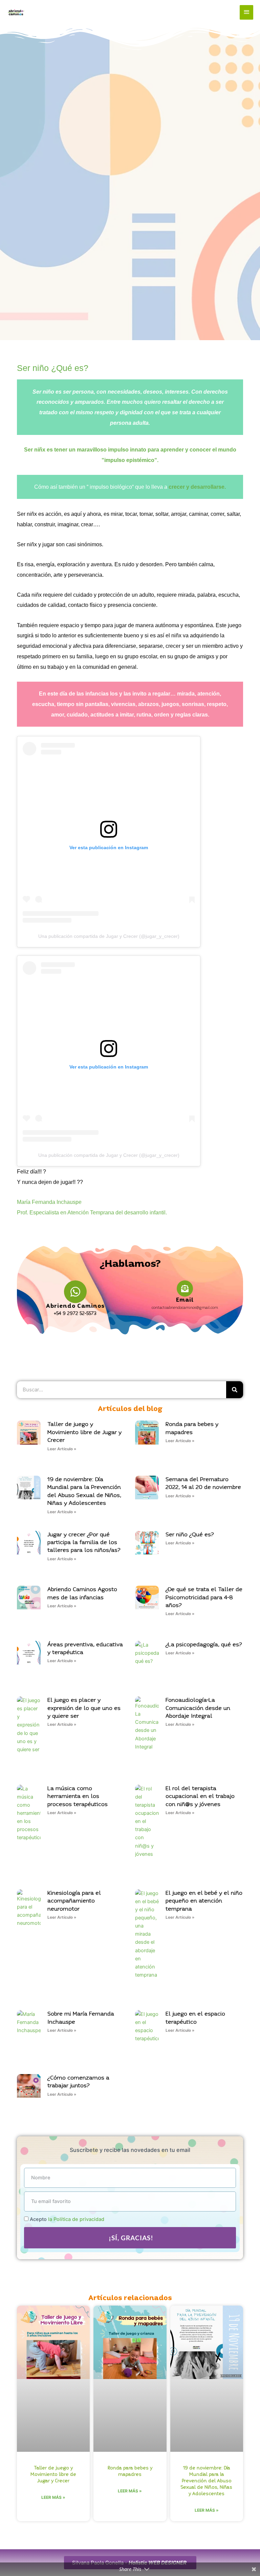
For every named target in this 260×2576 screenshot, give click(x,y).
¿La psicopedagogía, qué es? (204, 1645)
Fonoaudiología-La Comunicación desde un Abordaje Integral (198, 1708)
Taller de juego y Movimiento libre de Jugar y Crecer (84, 1432)
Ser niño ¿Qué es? (53, 368)
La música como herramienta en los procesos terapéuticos (78, 1797)
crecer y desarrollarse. (197, 487)
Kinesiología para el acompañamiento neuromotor (74, 1901)
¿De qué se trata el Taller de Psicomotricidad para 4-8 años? (204, 1598)
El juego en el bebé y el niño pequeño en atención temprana (204, 1901)
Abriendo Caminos (75, 1306)
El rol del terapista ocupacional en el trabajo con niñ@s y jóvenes (200, 1797)
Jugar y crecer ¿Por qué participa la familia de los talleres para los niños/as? (84, 1543)
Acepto (67, 2219)
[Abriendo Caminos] (75, 1292)
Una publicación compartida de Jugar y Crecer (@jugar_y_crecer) (109, 936)
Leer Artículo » (62, 1449)
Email (185, 1300)
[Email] (185, 1289)
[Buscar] (235, 1390)
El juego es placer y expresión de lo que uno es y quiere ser (84, 1708)
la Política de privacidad (76, 2219)
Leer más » (53, 2497)
